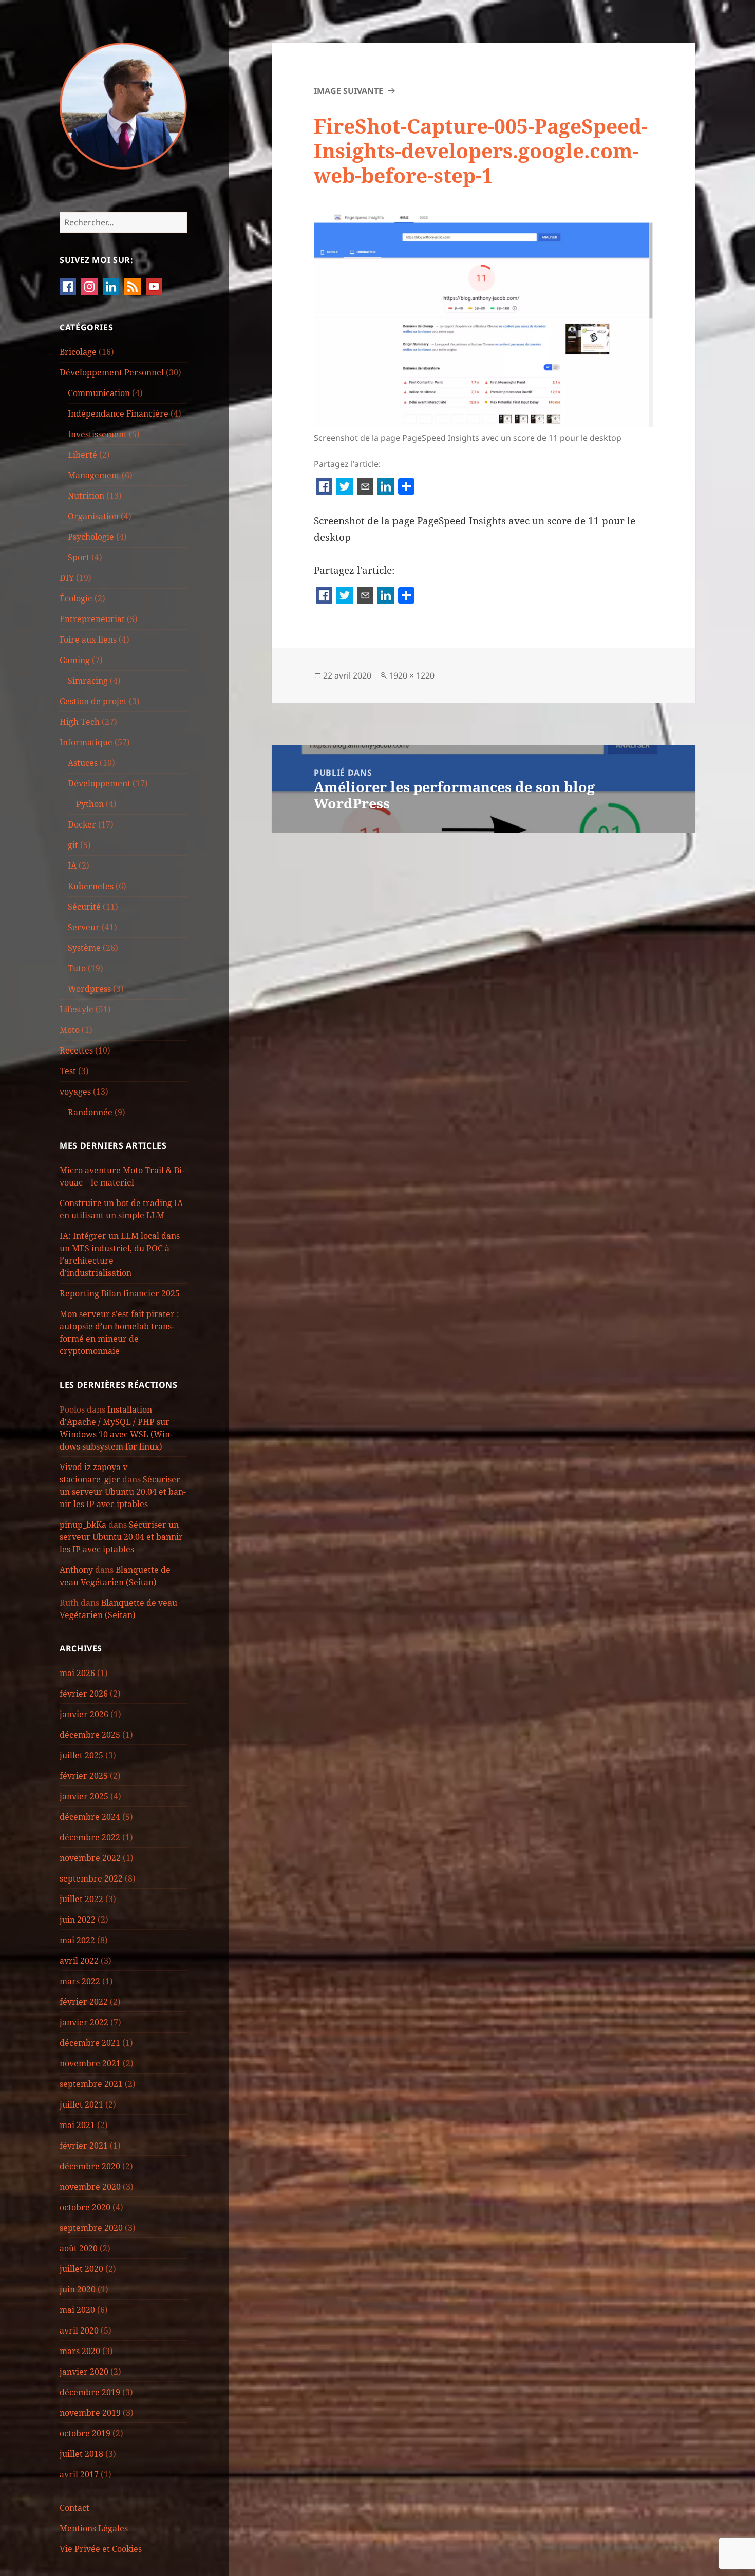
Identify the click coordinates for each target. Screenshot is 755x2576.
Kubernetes (91, 886)
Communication (99, 393)
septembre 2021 (91, 2084)
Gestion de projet (93, 701)
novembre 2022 (90, 1858)
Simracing (88, 681)
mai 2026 (77, 1673)
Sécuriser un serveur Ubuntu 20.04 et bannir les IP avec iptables (123, 1492)
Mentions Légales (94, 2528)
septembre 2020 (91, 2228)
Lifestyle (77, 1009)
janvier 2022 (84, 2022)
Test (68, 1071)
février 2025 (84, 1776)
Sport (79, 557)
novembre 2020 (90, 2187)
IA (72, 866)
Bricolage (78, 352)
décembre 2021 (90, 2043)
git (73, 845)
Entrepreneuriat (92, 619)
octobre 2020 (85, 2207)
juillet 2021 (81, 2104)
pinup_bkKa (83, 1525)
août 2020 (79, 2248)
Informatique (86, 742)
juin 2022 (78, 1920)
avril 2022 (79, 1961)
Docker (82, 824)
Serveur (84, 927)
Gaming (75, 660)
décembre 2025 (90, 1735)
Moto (70, 1030)
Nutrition (86, 496)
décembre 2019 (90, 2392)
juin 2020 (78, 2289)
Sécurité (84, 907)
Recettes (76, 1050)
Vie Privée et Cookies (101, 2549)
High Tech (80, 722)
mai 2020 (77, 2310)
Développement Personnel (112, 372)
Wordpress (89, 989)
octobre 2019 (85, 2433)
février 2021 (84, 2146)
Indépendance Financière (118, 413)
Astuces (83, 763)
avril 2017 (79, 2474)
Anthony (76, 1570)
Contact (74, 2508)
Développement (99, 783)
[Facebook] (324, 487)
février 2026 (84, 1694)
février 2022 (84, 2002)
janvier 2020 (84, 2372)
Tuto (77, 968)
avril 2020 (79, 2330)
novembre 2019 (90, 2413)
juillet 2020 (81, 2269)
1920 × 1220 (412, 675)
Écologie (76, 598)
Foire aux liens (88, 640)
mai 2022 (77, 1940)
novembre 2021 (90, 2063)
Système (84, 948)
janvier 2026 (84, 1714)
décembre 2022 (90, 1837)
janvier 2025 (84, 1796)
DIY (67, 578)
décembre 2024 (90, 1817)
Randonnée (90, 1112)
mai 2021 (77, 2125)
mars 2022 (80, 1981)
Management (94, 475)
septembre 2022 (91, 1878)
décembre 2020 (90, 2166)
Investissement (97, 434)
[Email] (365, 487)
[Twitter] (345, 487)
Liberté (82, 455)
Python (90, 804)
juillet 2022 (81, 1899)
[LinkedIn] (386, 487)
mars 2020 (80, 2351)
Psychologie (91, 537)
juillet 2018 (81, 2454)
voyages (75, 1092)
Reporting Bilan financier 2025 (120, 1293)
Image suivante (348, 91)
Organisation (93, 516)
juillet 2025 (81, 1755)
